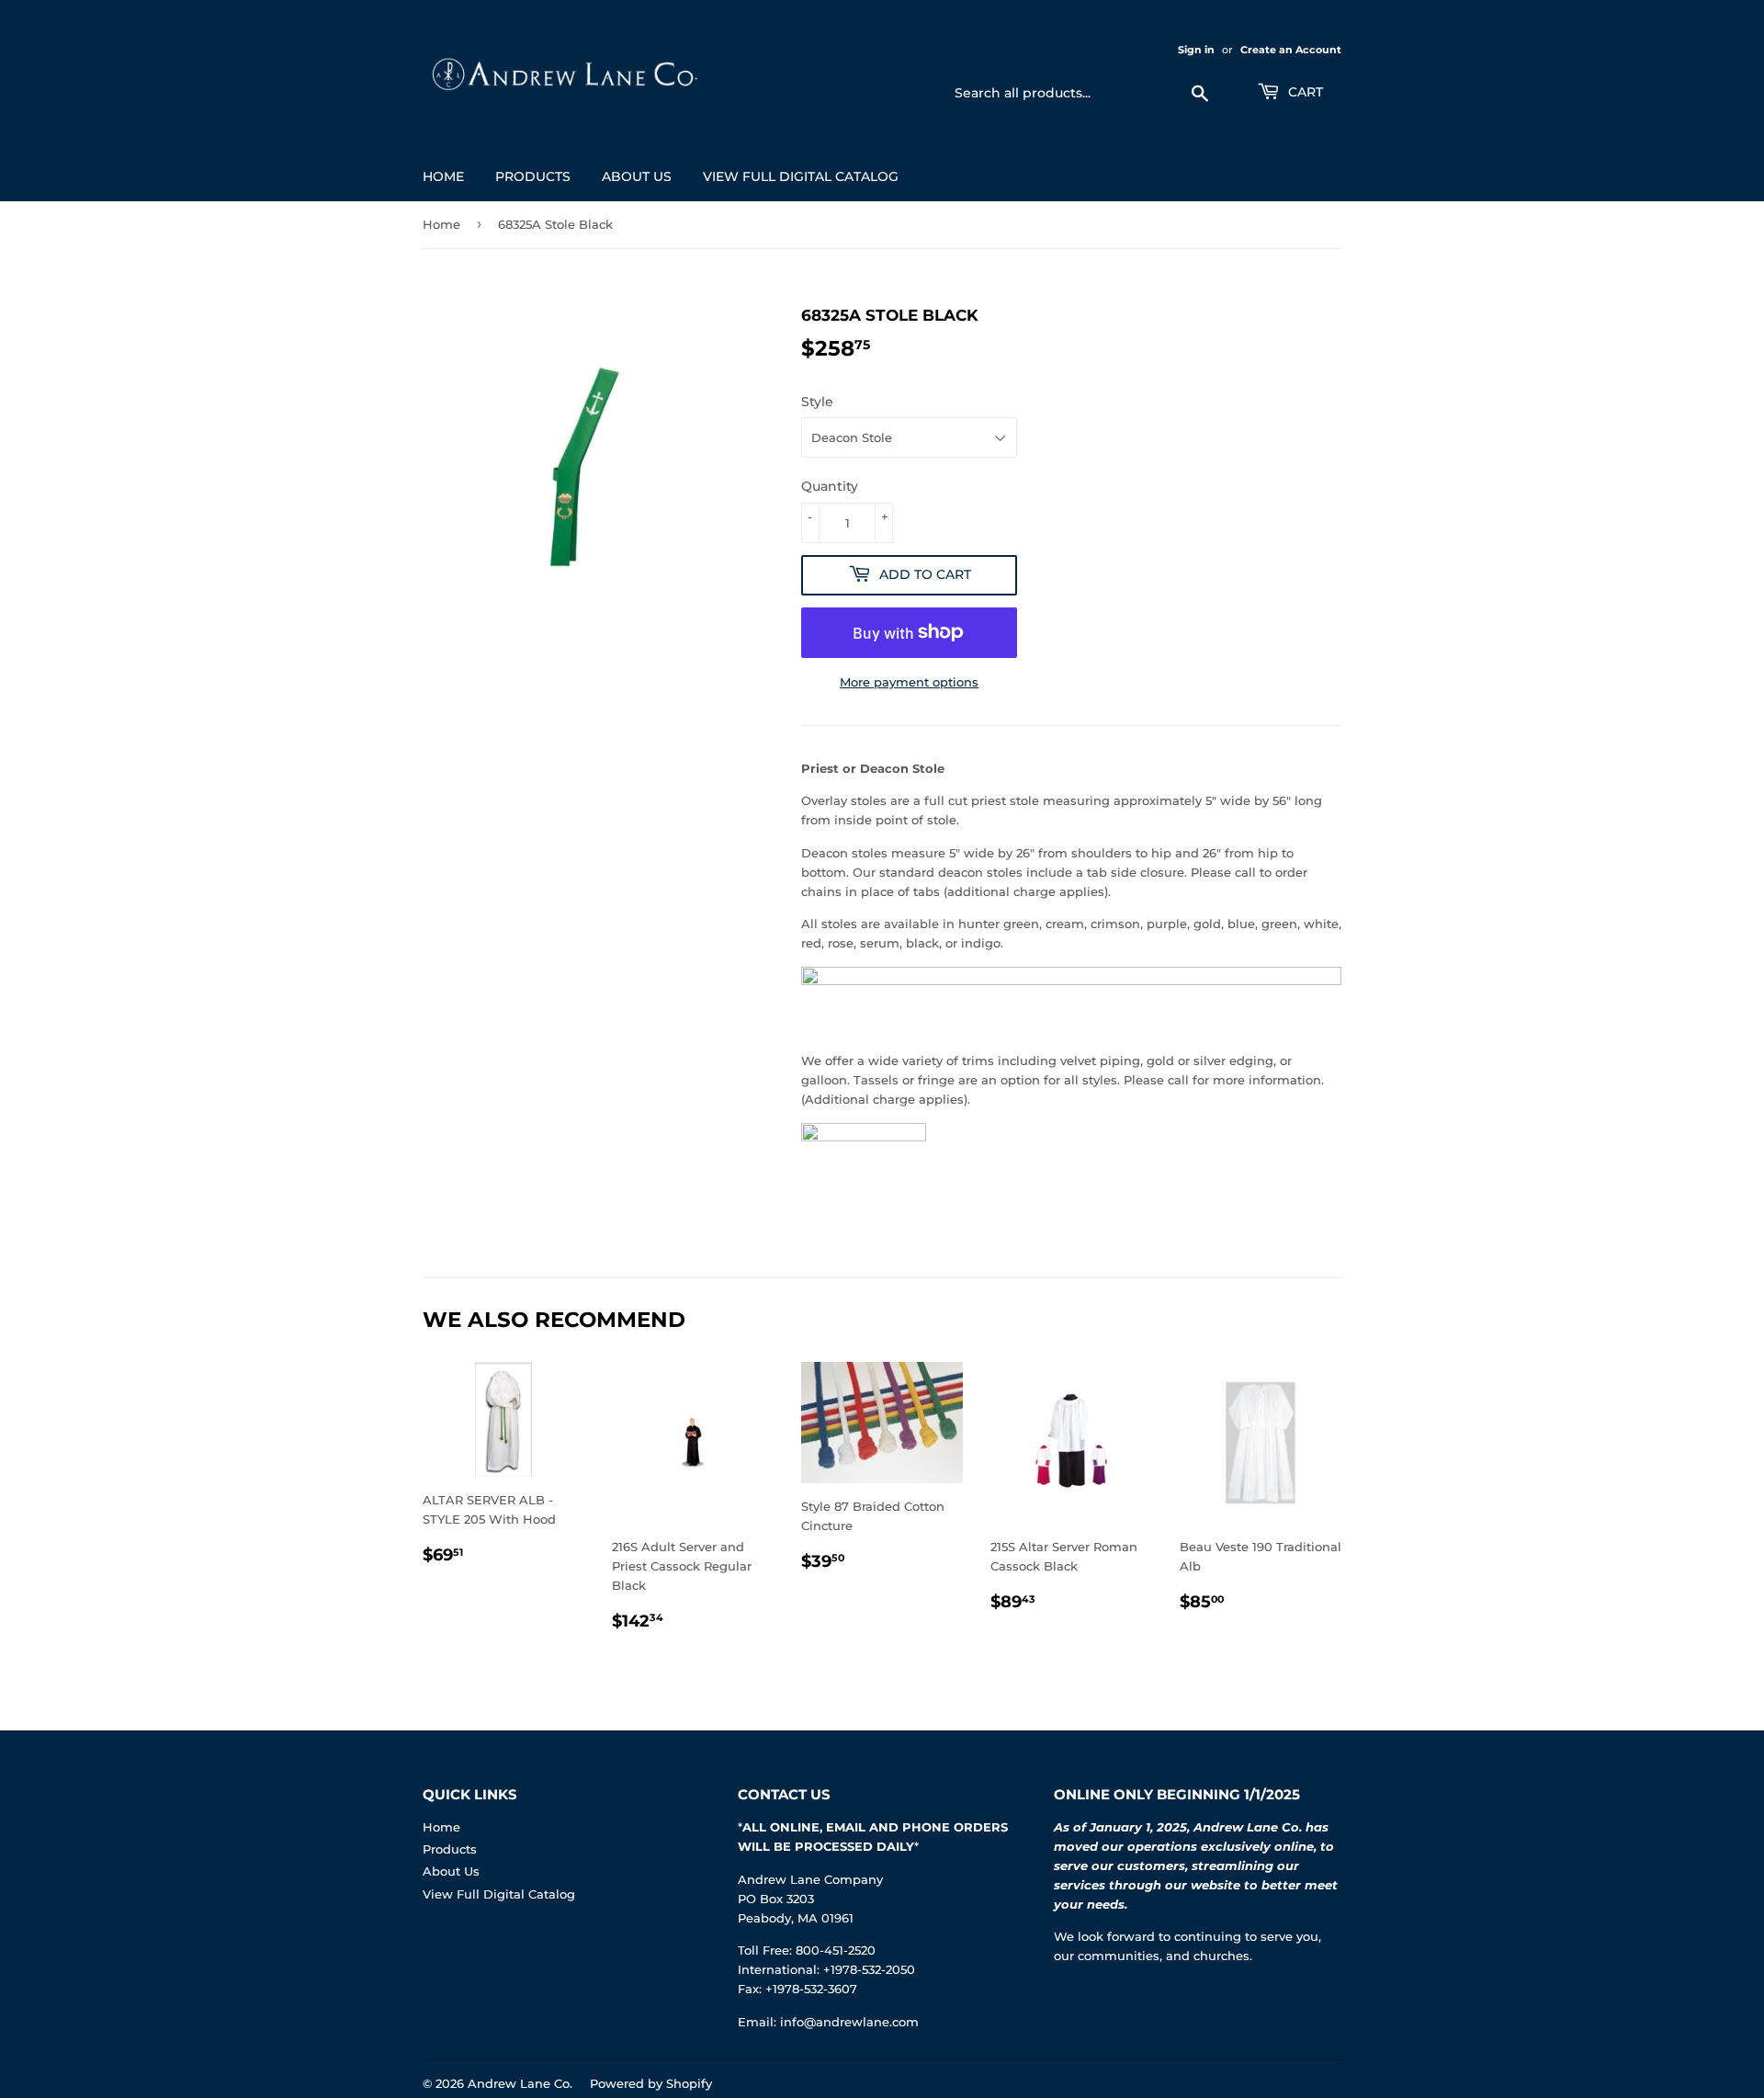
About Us (637, 176)
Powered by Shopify (651, 2083)
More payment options (909, 682)
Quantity (830, 486)
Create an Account (1291, 50)
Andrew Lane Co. (520, 2083)
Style (817, 402)
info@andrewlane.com (849, 2022)
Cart (1304, 92)
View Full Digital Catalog (801, 176)
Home (443, 176)
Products (533, 176)
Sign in (1196, 50)
